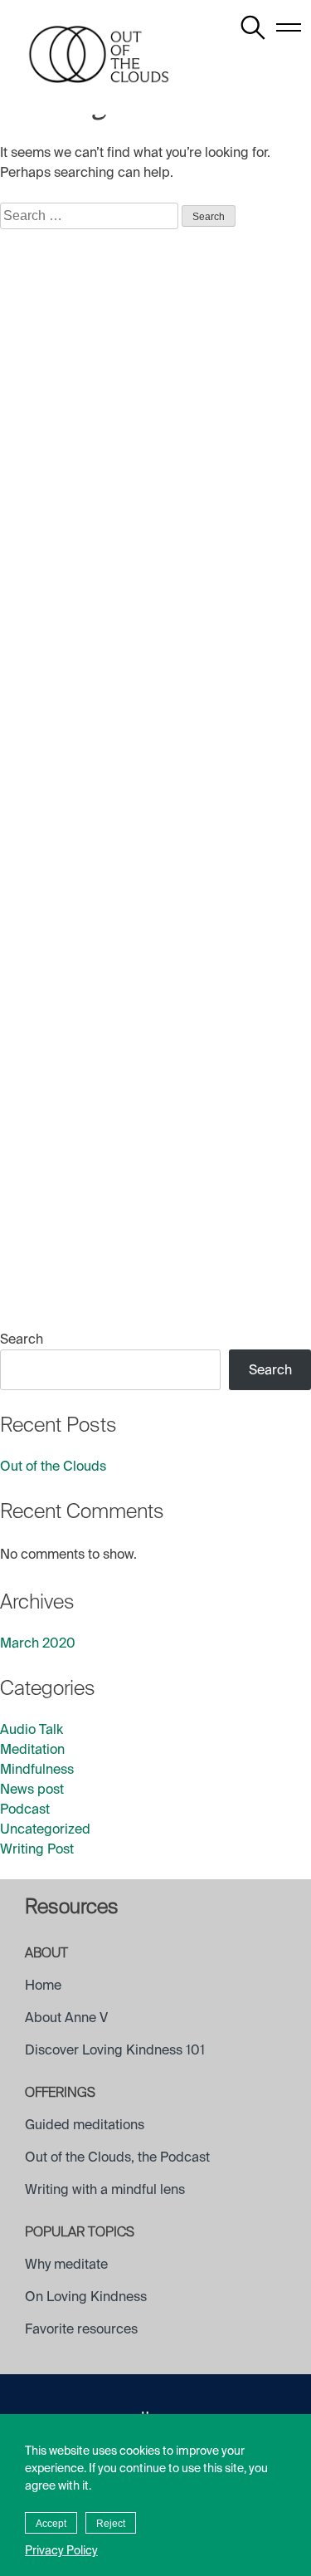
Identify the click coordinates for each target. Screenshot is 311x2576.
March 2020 (38, 1643)
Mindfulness (37, 1769)
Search (22, 1339)
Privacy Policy (61, 2550)
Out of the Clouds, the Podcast (117, 2157)
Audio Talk (32, 1729)
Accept (51, 2524)
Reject (111, 2524)
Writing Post (37, 1849)
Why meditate (66, 2264)
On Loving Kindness (86, 2297)
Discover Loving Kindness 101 (115, 2050)
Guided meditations (85, 2125)
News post (32, 1789)
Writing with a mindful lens (105, 2189)
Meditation (32, 1749)
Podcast (25, 1809)
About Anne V (66, 2018)
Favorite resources (81, 2329)
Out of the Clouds (53, 1466)
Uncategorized (45, 1829)
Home (43, 1985)
